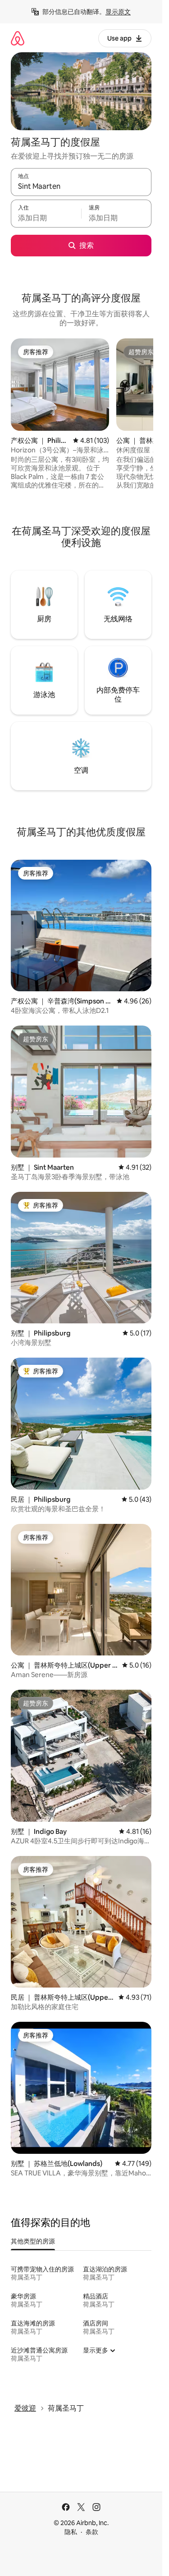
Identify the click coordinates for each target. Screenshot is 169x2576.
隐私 (71, 2532)
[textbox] (46, 218)
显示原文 (118, 12)
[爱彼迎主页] (18, 38)
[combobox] (81, 186)
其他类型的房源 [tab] (33, 2241)
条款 (92, 2532)
